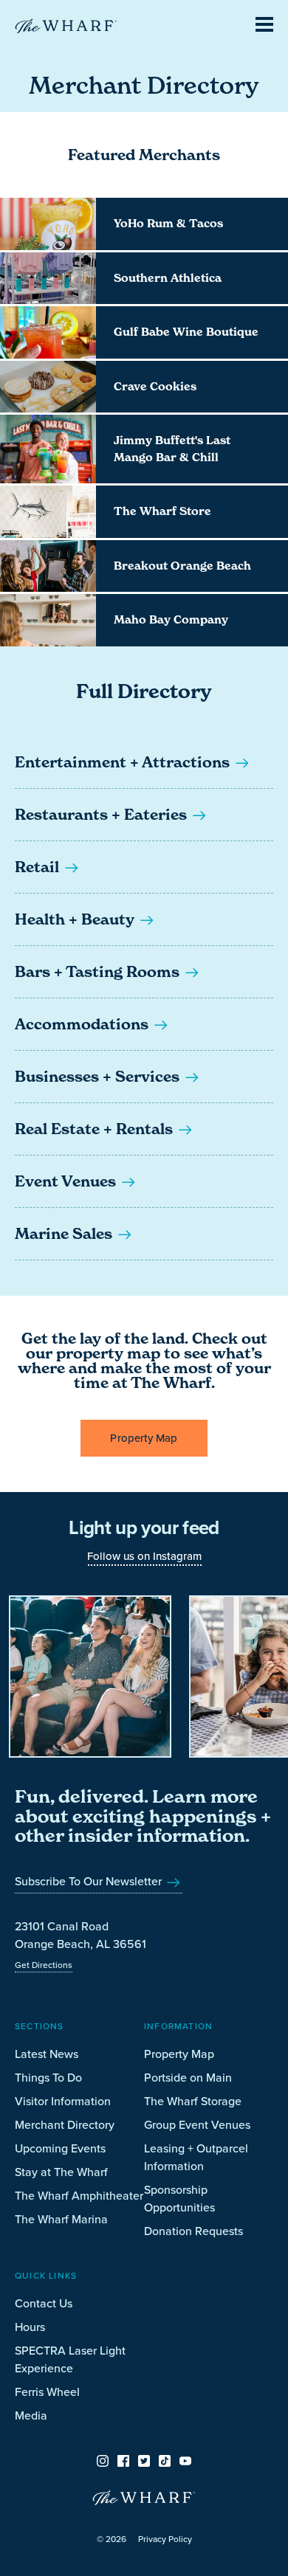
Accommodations (83, 1024)
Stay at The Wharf (61, 2172)
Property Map (144, 1438)
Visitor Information (63, 2101)
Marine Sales (65, 1234)
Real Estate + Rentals (96, 1129)
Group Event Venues (197, 2124)
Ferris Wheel (47, 2392)
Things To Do (48, 2077)
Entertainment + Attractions (124, 762)
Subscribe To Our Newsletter (90, 1881)
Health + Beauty (76, 919)
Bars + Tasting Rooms (99, 972)
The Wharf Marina (61, 2219)
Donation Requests (193, 2231)
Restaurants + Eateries (103, 815)
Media (31, 2415)
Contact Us (44, 2303)
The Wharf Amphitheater (79, 2195)
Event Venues (67, 1181)
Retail (39, 867)
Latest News (47, 2054)
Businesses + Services (99, 1077)
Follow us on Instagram (144, 1556)
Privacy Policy (165, 2539)
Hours (30, 2327)
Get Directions (44, 1965)
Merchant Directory (65, 2124)
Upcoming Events (60, 2148)
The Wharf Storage (193, 2101)
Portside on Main (188, 2077)
